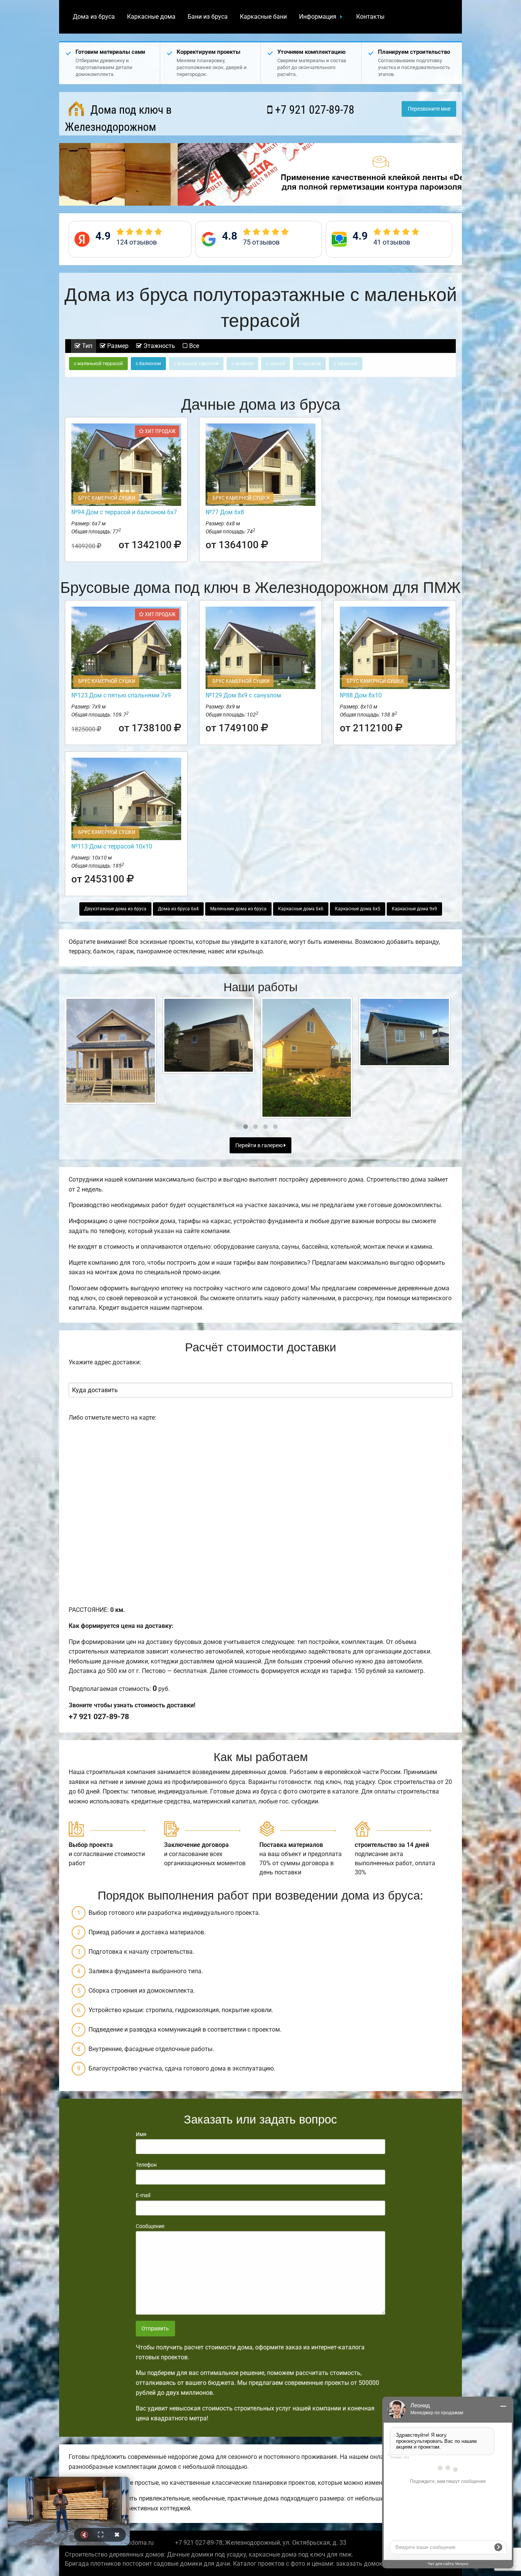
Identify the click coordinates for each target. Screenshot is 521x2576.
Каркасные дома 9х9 (414, 909)
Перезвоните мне (429, 109)
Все (193, 346)
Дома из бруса (94, 17)
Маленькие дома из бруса (238, 909)
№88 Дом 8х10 (361, 695)
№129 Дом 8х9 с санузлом (243, 695)
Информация (318, 17)
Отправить (155, 2329)
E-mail (143, 2195)
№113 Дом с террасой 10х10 (112, 846)
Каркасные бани (263, 17)
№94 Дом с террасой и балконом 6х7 (124, 512)
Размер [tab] (117, 346)
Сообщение (150, 2226)
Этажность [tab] (158, 346)
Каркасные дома (151, 17)
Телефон (146, 2165)
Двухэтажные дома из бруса (115, 909)
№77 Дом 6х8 (225, 512)
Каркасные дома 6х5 (358, 909)
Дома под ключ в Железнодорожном (118, 118)
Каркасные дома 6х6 (301, 909)
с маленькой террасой (98, 364)
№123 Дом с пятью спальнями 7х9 (121, 695)
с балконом (148, 364)
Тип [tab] (86, 346)
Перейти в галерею (260, 1146)
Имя (141, 2134)
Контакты (370, 17)
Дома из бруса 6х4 (178, 909)
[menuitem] (94, 17)
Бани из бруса (208, 17)
